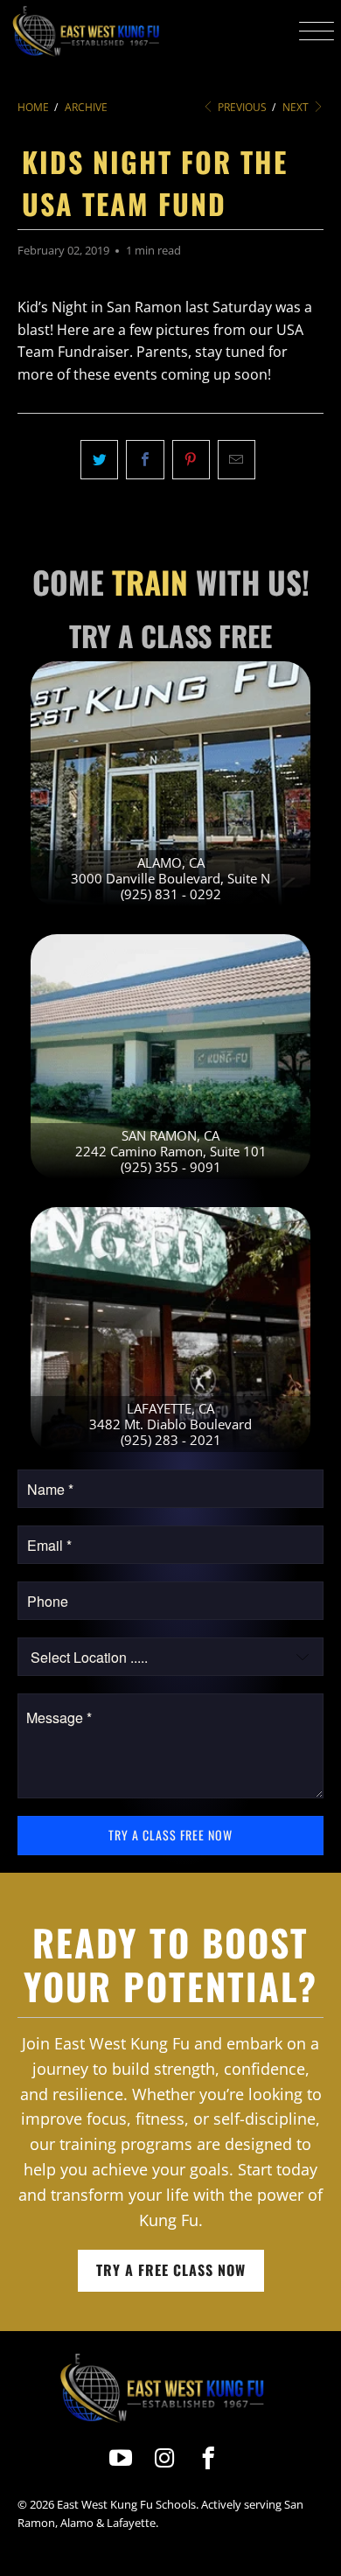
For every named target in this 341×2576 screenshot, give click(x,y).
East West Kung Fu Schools (126, 2504)
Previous (241, 107)
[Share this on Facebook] (145, 460)
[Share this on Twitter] (99, 460)
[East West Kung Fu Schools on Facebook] (209, 2458)
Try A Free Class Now (171, 2270)
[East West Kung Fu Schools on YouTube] (121, 2458)
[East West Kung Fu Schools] (85, 31)
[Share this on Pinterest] (191, 460)
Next (297, 107)
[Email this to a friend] (237, 460)
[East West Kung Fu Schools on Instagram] (165, 2458)
